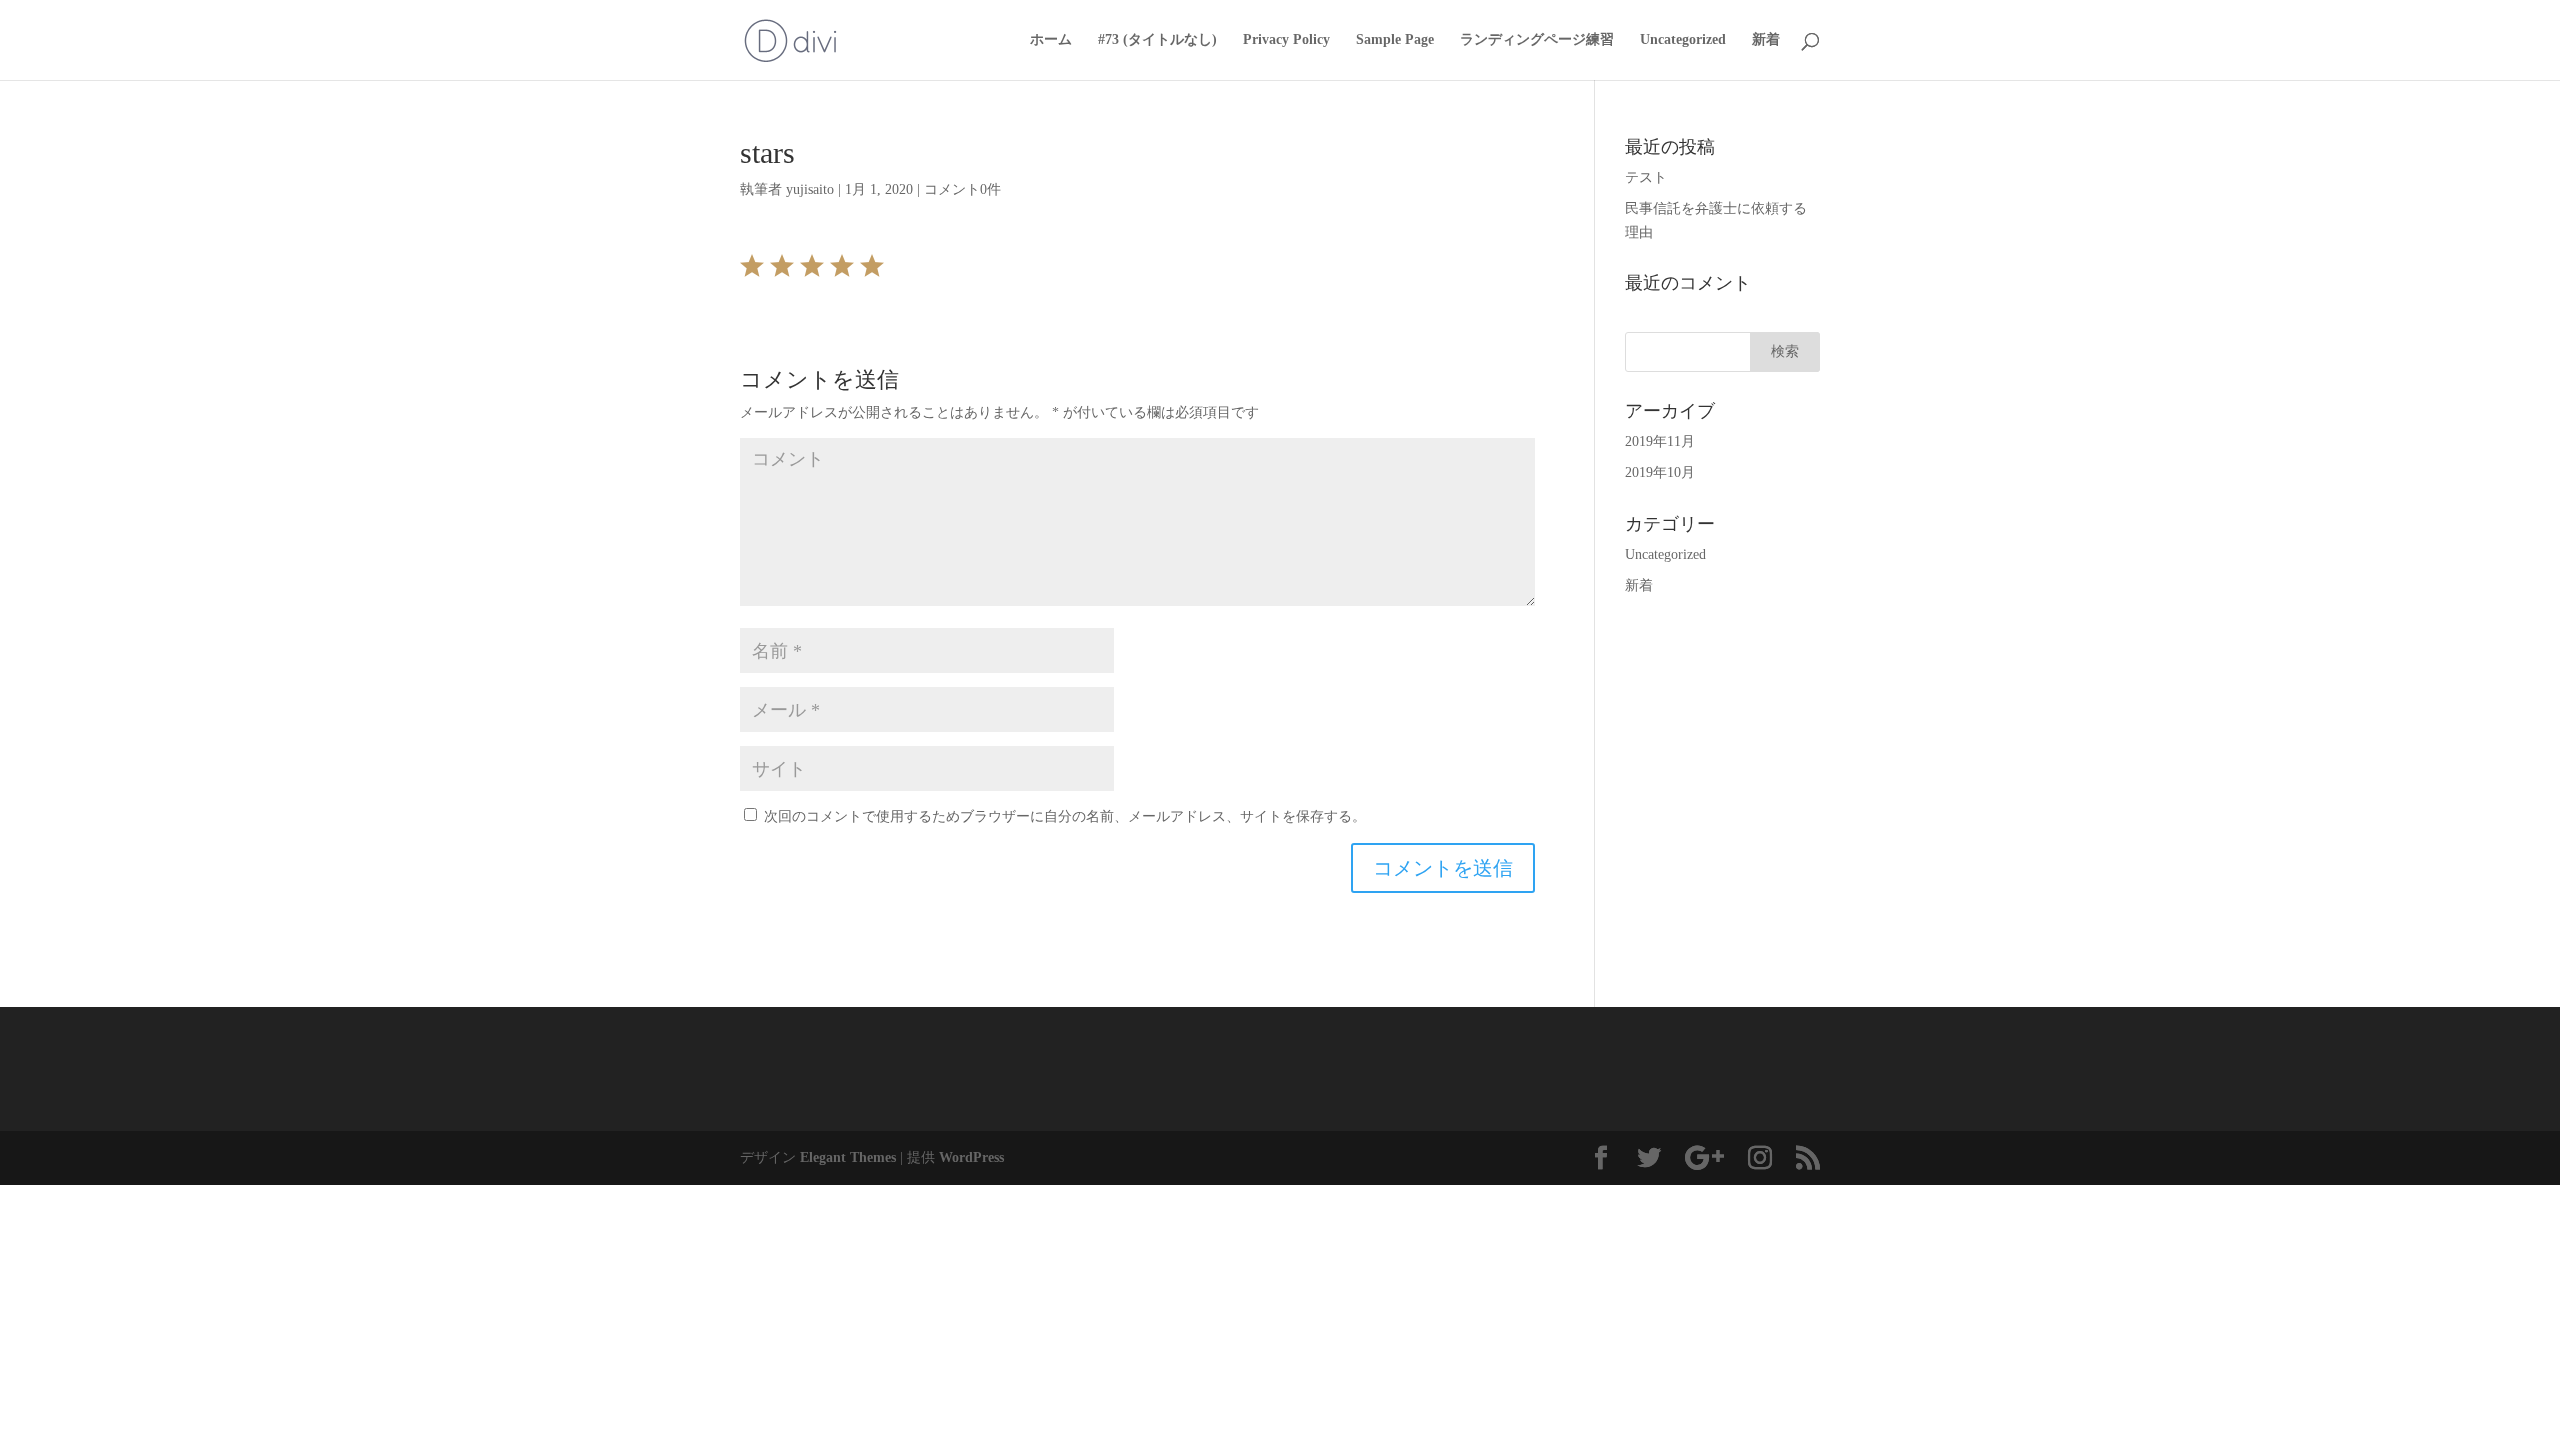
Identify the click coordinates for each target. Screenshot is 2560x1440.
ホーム (1051, 40)
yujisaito (810, 189)
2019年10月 (1660, 472)
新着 (1766, 40)
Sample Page (1395, 40)
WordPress (971, 1157)
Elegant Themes (848, 1157)
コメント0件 (962, 189)
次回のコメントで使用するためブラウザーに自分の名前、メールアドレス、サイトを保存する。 (1065, 816)
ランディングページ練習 (1537, 40)
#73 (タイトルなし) (1157, 40)
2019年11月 (1660, 441)
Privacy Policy (1286, 40)
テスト (1646, 177)
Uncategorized (1683, 40)
